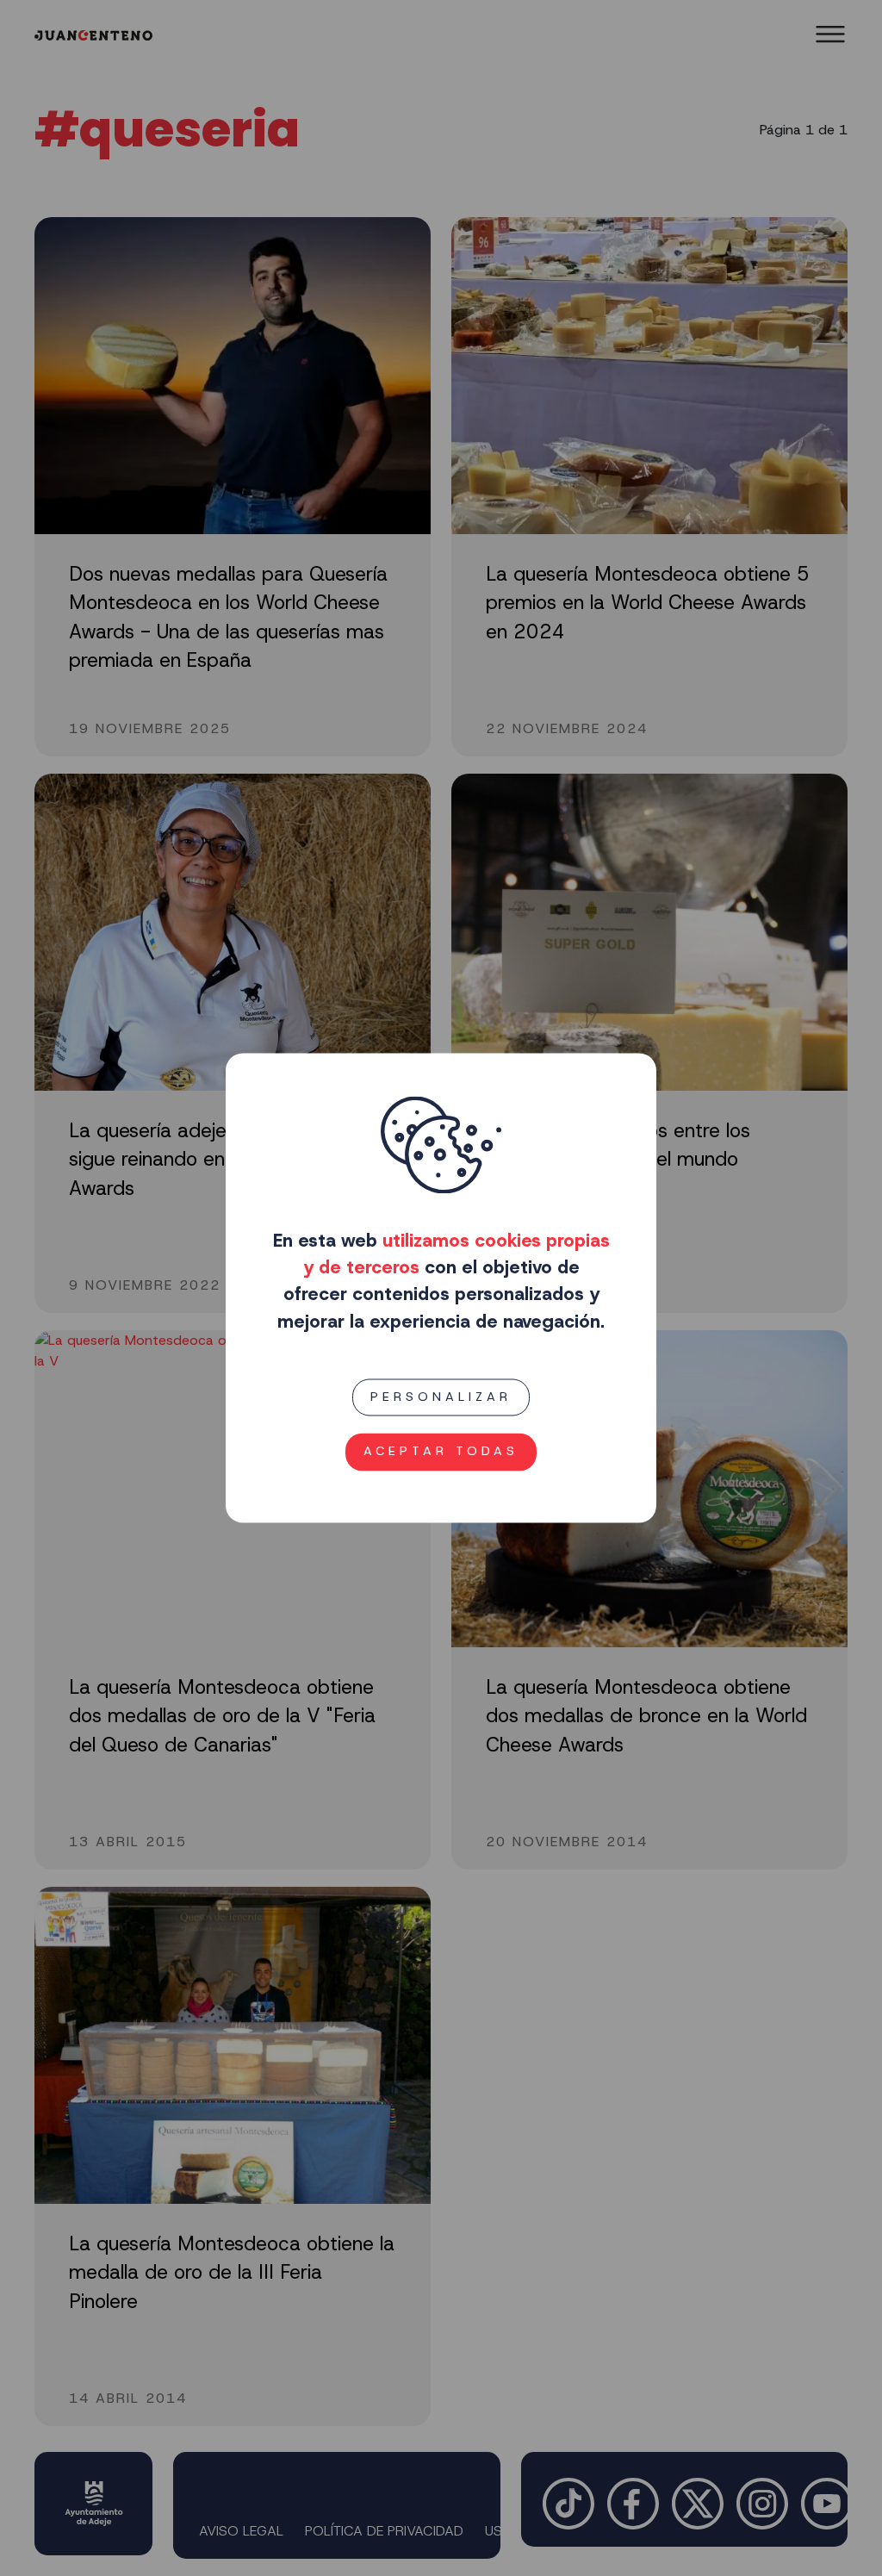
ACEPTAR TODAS (441, 1452)
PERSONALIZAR (441, 1397)
